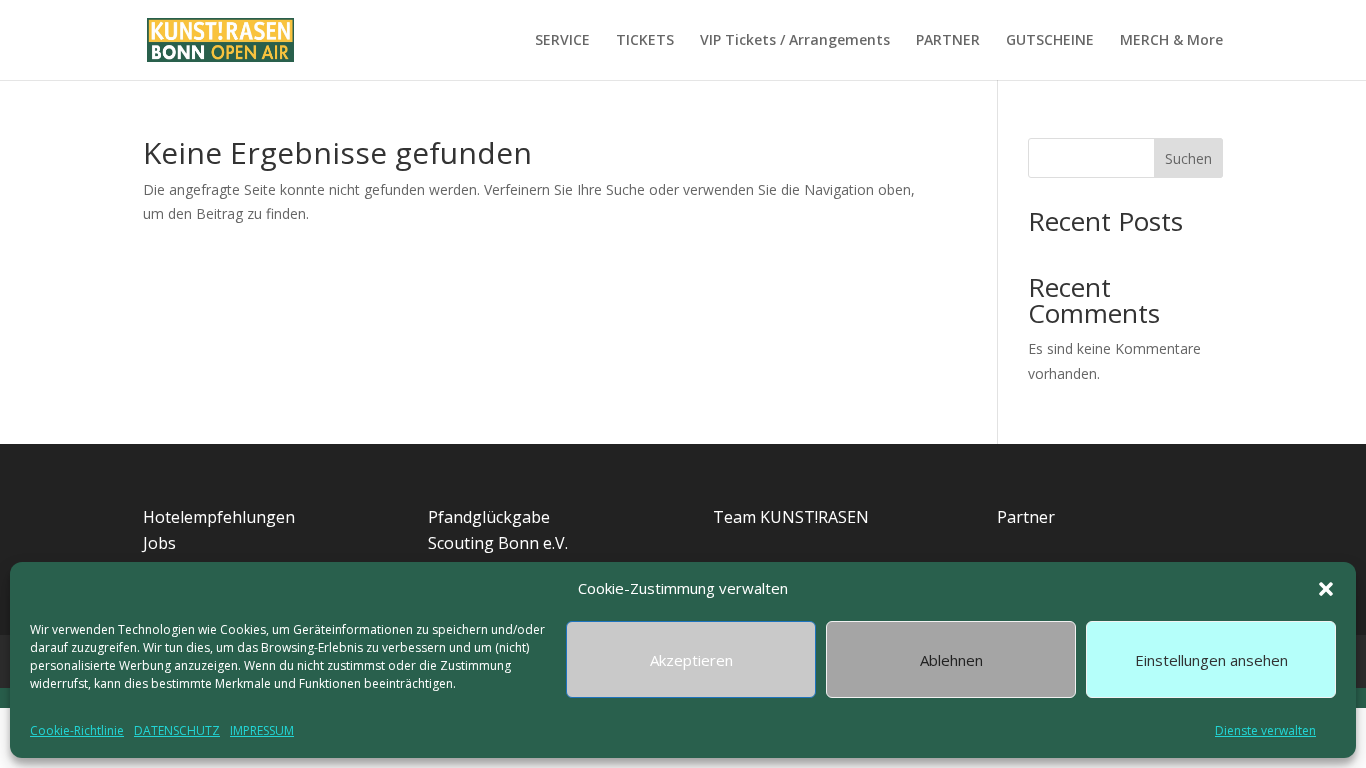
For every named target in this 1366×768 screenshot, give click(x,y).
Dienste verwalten (1265, 730)
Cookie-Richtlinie (77, 730)
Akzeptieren (691, 660)
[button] (1326, 589)
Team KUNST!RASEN (791, 517)
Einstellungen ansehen (1211, 660)
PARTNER (948, 41)
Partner (1026, 517)
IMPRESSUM (262, 730)
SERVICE (562, 41)
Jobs (159, 543)
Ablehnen (951, 660)
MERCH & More (1171, 41)
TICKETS (645, 41)
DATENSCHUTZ (177, 730)
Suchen (1188, 158)
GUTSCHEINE (1050, 41)
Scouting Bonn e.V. (498, 543)
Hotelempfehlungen (219, 517)
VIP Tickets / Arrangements (795, 41)
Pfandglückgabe (489, 517)
